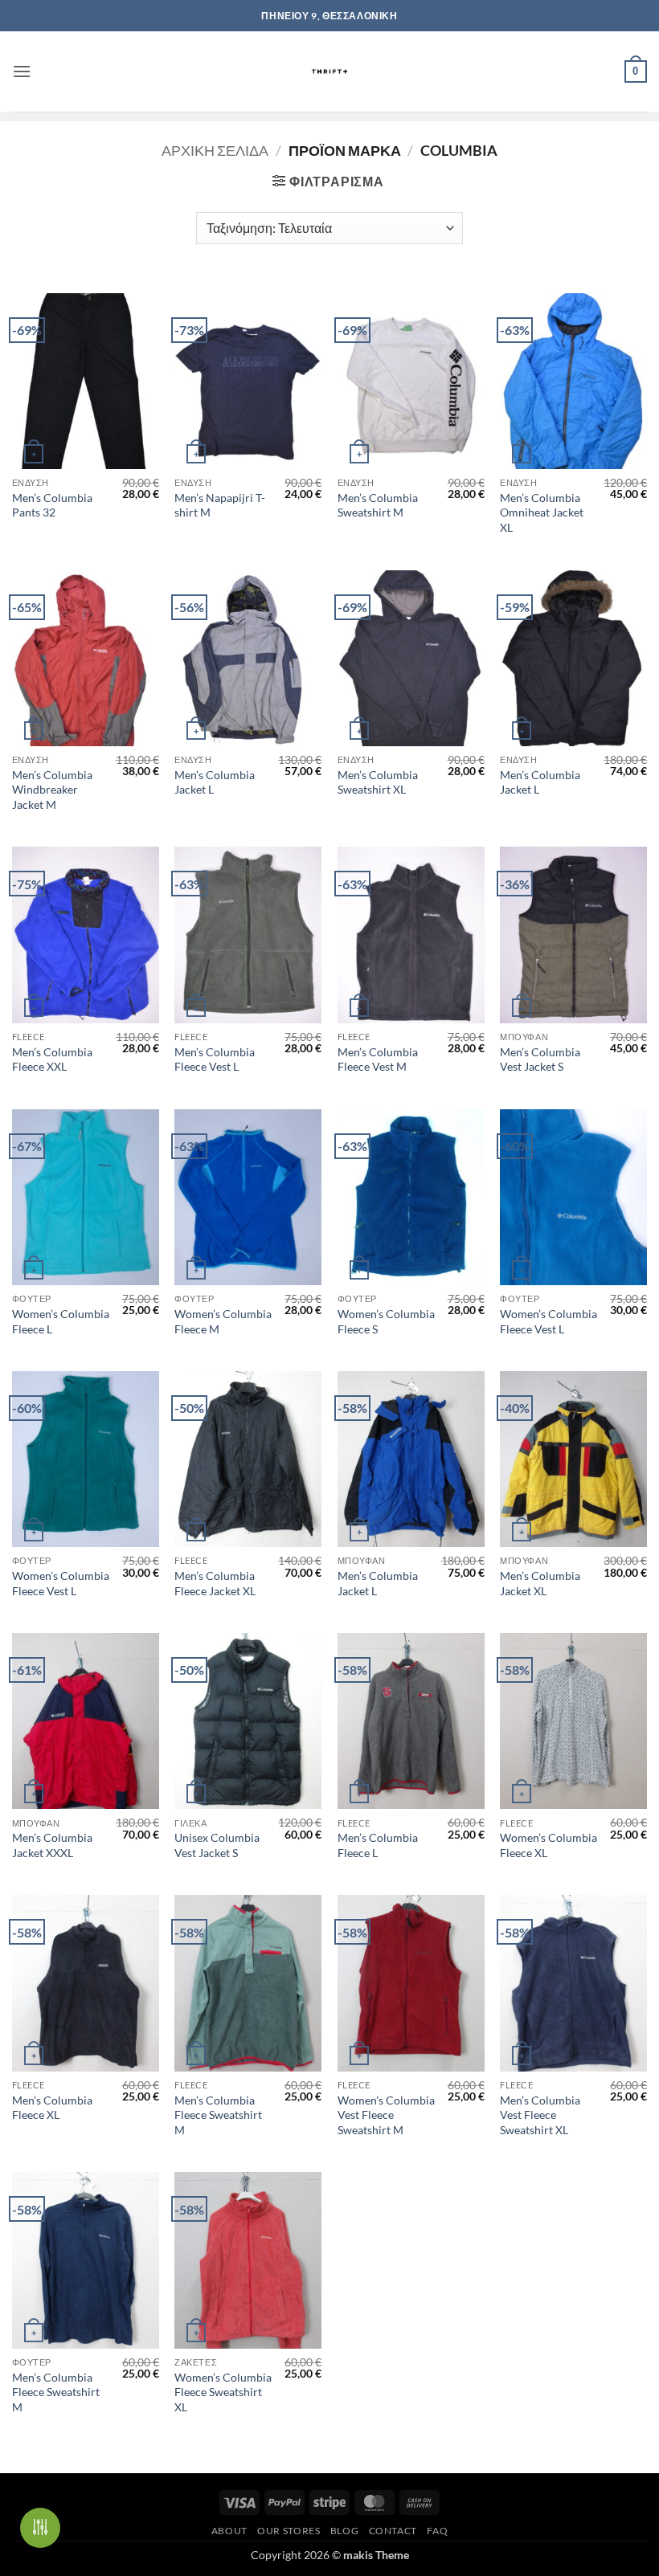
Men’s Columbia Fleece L (378, 1845)
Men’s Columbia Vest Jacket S (540, 1059)
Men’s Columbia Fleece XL (52, 2108)
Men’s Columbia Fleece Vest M (378, 1059)
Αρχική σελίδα (215, 150)
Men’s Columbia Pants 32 (52, 505)
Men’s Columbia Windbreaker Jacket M (52, 790)
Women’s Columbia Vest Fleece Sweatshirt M (386, 2115)
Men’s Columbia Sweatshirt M (378, 505)
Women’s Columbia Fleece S (386, 1321)
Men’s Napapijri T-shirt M (220, 505)
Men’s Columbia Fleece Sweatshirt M (218, 2115)
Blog (344, 2531)
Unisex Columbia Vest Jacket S (217, 1845)
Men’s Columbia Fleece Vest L (215, 1059)
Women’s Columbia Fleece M (223, 1321)
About (229, 2531)
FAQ (437, 2531)
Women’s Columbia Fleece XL (548, 1845)
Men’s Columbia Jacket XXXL (52, 1845)
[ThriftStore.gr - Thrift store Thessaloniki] (330, 71)
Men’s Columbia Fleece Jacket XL (215, 1583)
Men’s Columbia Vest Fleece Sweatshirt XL (540, 2115)
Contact (393, 2531)
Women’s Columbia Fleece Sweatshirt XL (223, 2392)
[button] (22, 71)
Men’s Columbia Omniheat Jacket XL (542, 512)
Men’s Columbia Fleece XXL (52, 1059)
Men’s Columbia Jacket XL (540, 1583)
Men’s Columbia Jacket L (215, 782)
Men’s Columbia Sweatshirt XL (378, 782)
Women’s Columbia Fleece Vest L (548, 1321)
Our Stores (289, 2531)
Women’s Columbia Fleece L (61, 1321)
